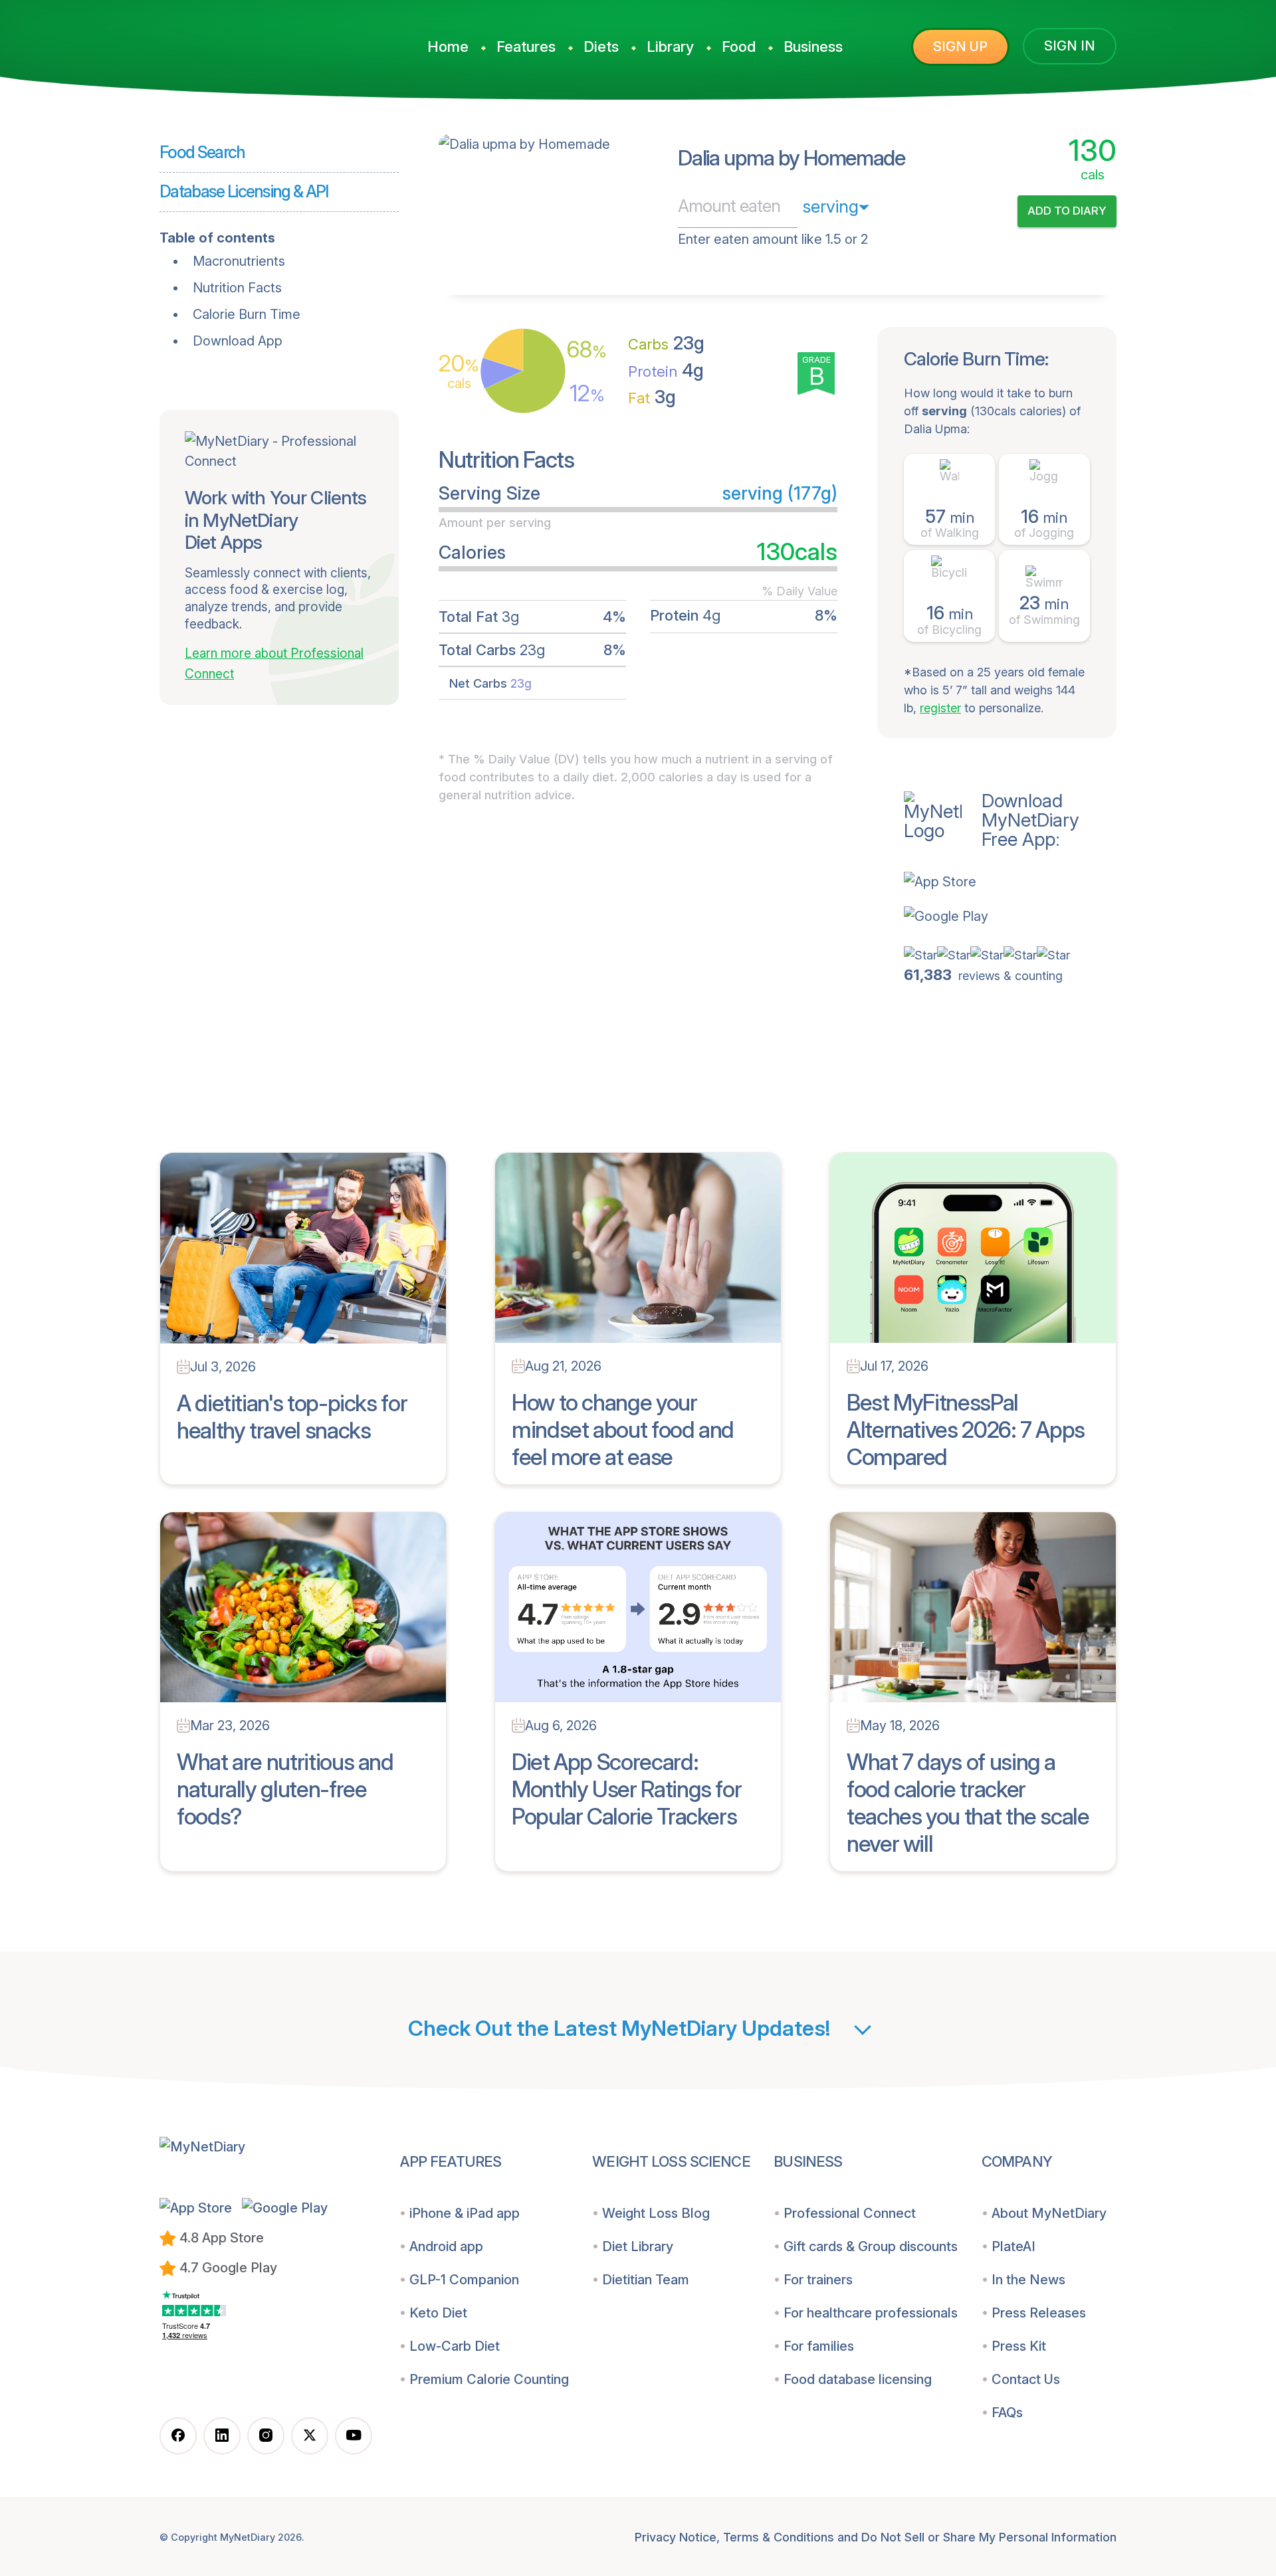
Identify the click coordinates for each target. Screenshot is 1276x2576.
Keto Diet (438, 2313)
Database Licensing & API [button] (244, 191)
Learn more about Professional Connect (274, 664)
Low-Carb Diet (455, 2346)
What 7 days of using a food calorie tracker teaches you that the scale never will (968, 1802)
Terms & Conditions (779, 2537)
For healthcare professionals (871, 2313)
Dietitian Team (646, 2280)
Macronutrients (239, 261)
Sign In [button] (1070, 46)
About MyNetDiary (1049, 2213)
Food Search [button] (202, 152)
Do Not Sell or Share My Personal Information (989, 2537)
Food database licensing (858, 2379)
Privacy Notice (676, 2537)
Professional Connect (850, 2213)
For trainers (818, 2280)
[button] (1010, 882)
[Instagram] (266, 2436)
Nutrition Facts (237, 288)
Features (526, 47)
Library (670, 47)
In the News (1028, 2280)
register (940, 708)
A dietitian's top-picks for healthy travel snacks (292, 1417)
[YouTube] (354, 2436)
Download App (238, 341)
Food (739, 47)
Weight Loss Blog (656, 2213)
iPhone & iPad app (465, 2213)
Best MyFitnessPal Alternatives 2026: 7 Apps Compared (966, 1430)
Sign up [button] (960, 47)
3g (652, 397)
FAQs (1007, 2413)
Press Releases (1039, 2313)
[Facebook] (178, 2436)
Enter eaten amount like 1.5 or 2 (773, 239)
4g (666, 370)
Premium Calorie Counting (489, 2379)
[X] (310, 2436)
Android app (446, 2246)
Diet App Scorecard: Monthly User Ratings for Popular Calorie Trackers (626, 1789)
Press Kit (1019, 2346)
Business (813, 47)
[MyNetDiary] (259, 41)
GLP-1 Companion (464, 2280)
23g (666, 343)
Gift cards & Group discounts (871, 2246)
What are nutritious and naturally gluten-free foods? (285, 1789)
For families (819, 2346)
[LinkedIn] (222, 2436)
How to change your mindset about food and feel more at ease (623, 1430)
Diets (601, 47)
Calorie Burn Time (247, 314)
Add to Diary (1067, 211)
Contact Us (1026, 2379)
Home (448, 47)
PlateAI (1013, 2246)
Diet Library (638, 2246)
